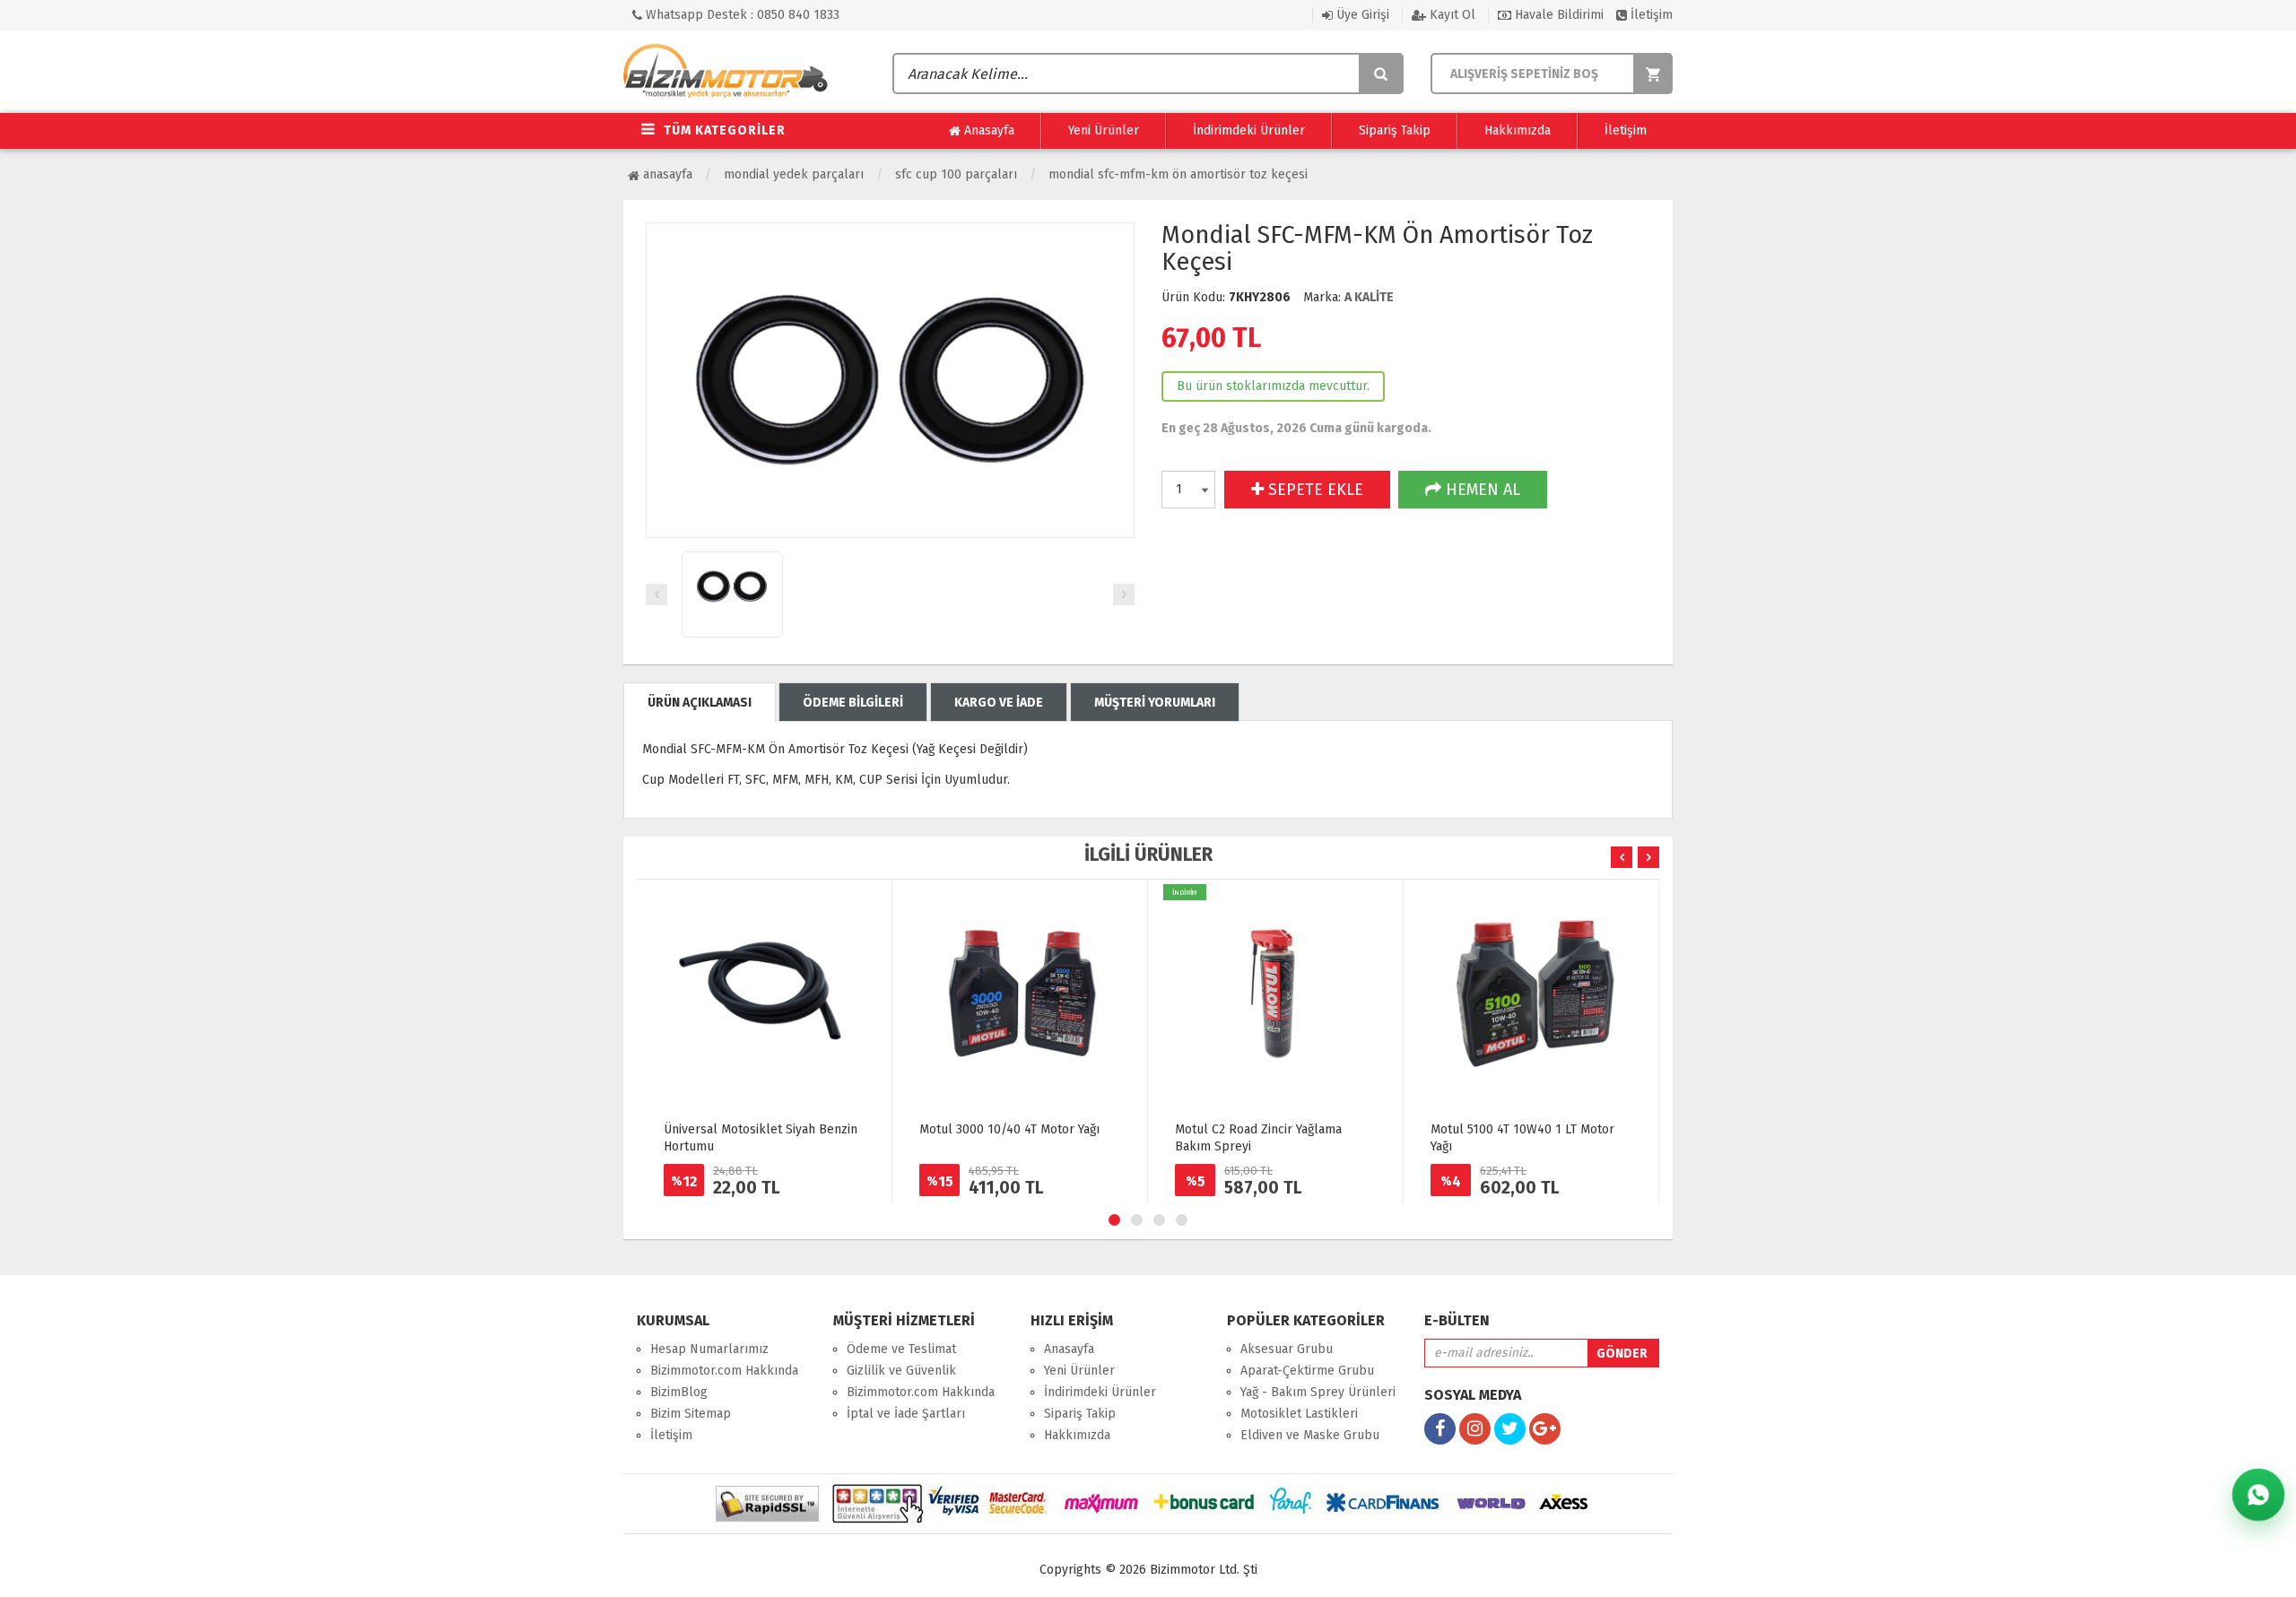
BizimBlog (679, 1392)
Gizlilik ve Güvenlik (901, 1371)
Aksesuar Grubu (1287, 1349)
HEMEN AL (1481, 490)
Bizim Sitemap (691, 1414)
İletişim (1650, 15)
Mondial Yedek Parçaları (794, 174)
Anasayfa (987, 130)
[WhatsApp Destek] (2258, 1495)
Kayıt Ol (1451, 15)
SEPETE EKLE (1313, 490)
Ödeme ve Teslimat (901, 1349)
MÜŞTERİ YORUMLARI (1155, 703)
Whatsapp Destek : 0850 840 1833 (741, 15)
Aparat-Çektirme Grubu (1307, 1371)
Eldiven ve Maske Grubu (1310, 1435)
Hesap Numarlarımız (709, 1349)
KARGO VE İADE (999, 703)
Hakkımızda (1518, 130)
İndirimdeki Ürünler (1249, 130)
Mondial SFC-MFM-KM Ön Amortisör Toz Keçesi (1178, 174)
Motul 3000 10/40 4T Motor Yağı (1009, 1129)
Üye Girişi (1361, 15)
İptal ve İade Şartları (906, 1414)
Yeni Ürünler (1104, 130)
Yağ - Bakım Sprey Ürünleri (1318, 1392)
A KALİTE (1369, 297)
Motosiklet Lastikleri (1299, 1414)
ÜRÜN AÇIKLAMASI (700, 703)
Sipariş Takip (1395, 130)
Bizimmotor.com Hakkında (724, 1371)
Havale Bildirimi (1557, 15)
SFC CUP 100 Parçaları (956, 174)
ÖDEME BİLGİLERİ (853, 703)
